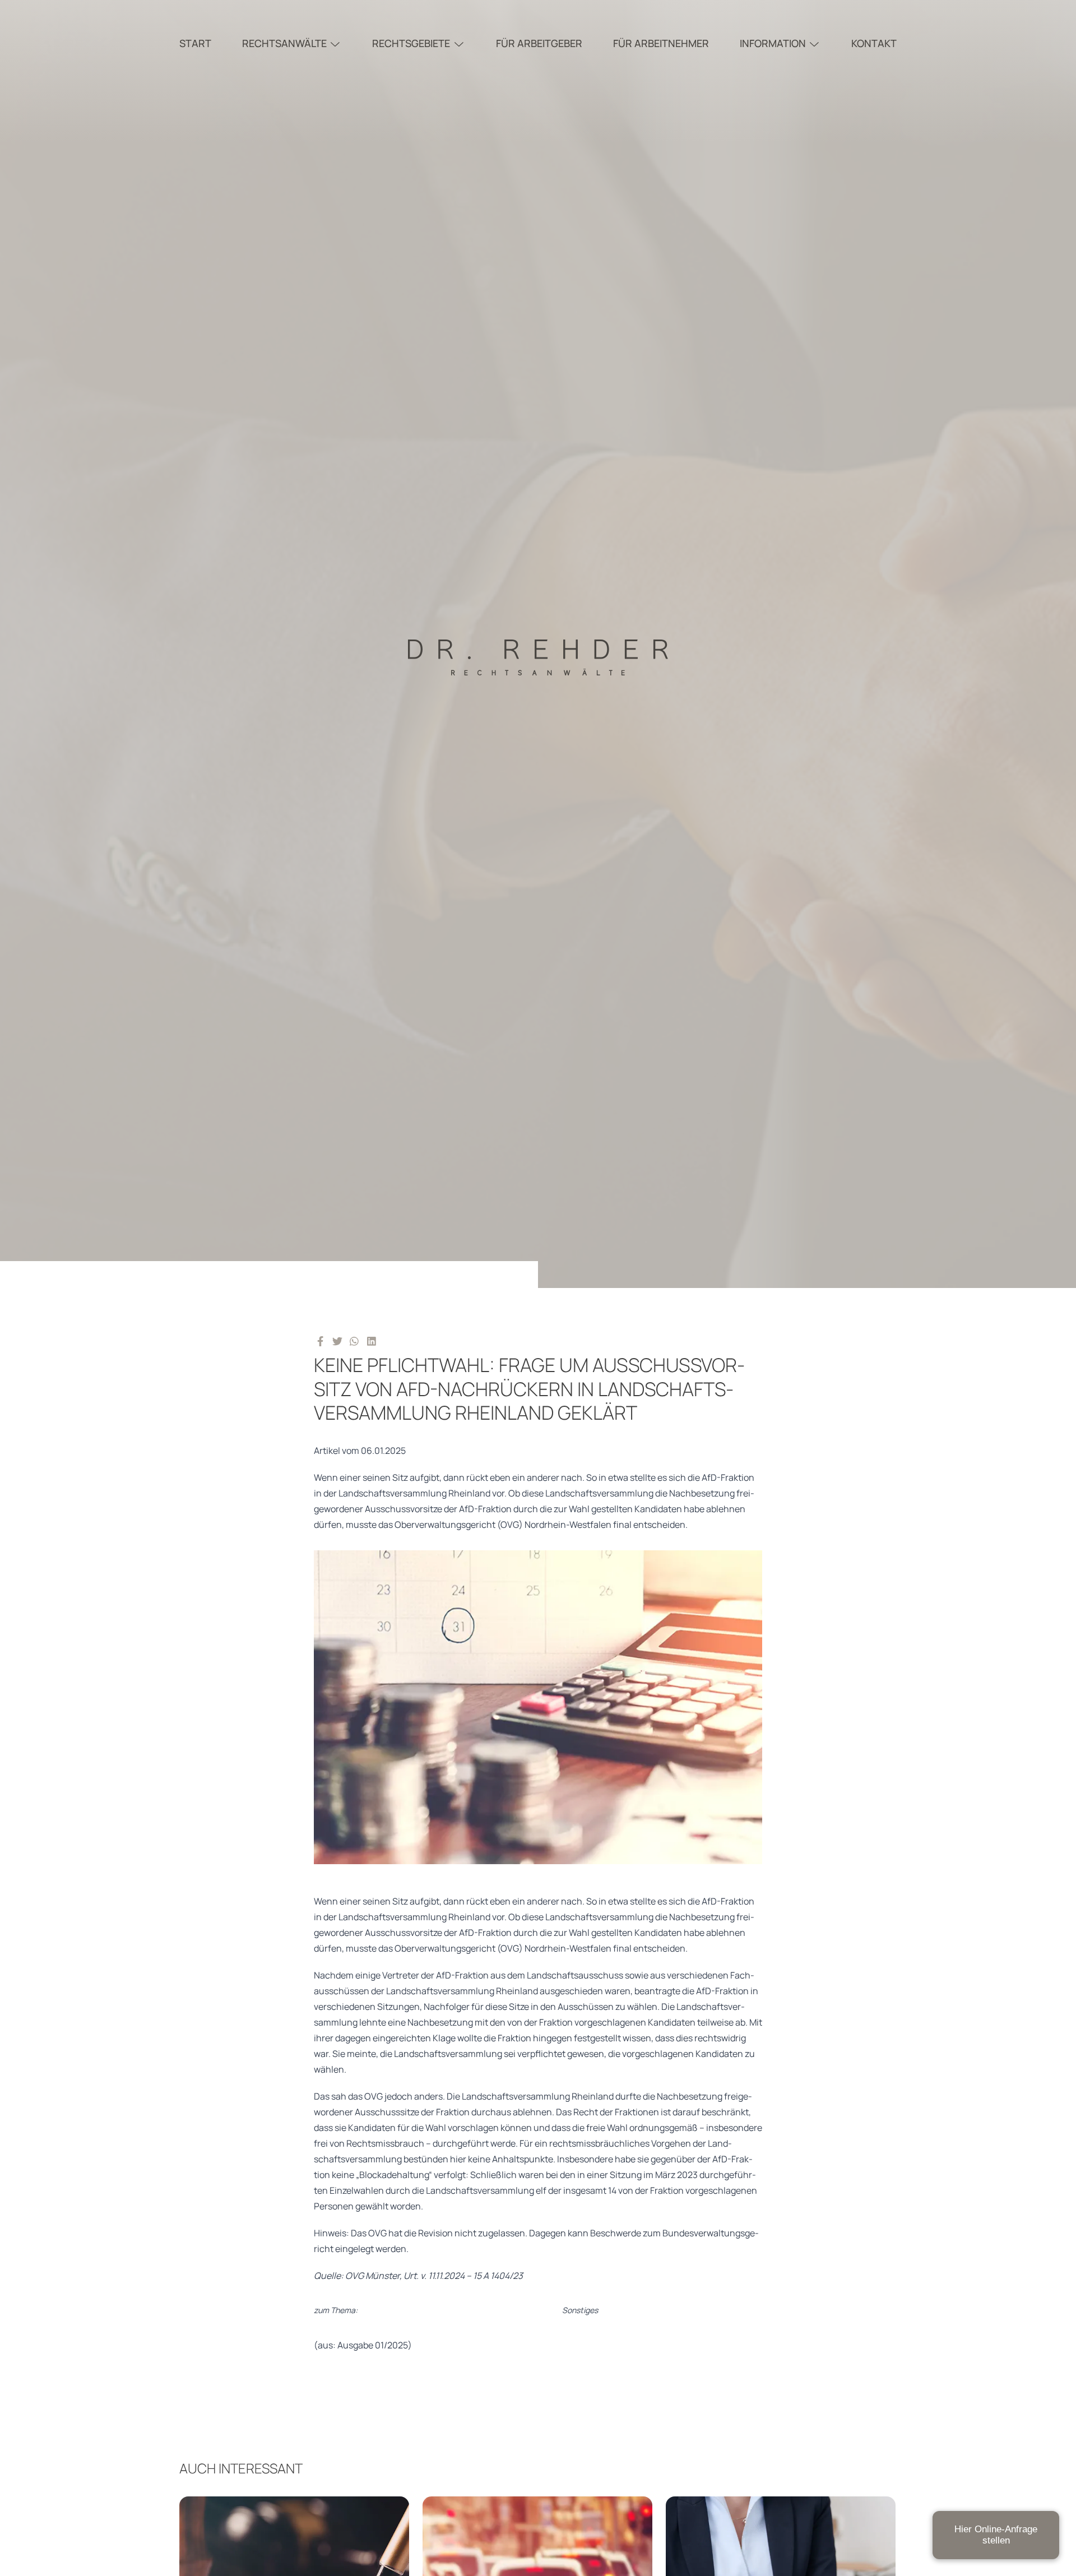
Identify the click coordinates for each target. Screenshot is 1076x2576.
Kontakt (874, 43)
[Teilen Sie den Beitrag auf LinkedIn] (372, 1341)
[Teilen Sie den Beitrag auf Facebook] (320, 1341)
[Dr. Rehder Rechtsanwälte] (538, 644)
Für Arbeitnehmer (661, 43)
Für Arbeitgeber (539, 43)
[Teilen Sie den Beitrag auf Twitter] (338, 1341)
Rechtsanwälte (284, 43)
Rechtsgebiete (411, 43)
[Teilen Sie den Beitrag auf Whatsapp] (354, 1341)
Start (195, 43)
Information (773, 43)
